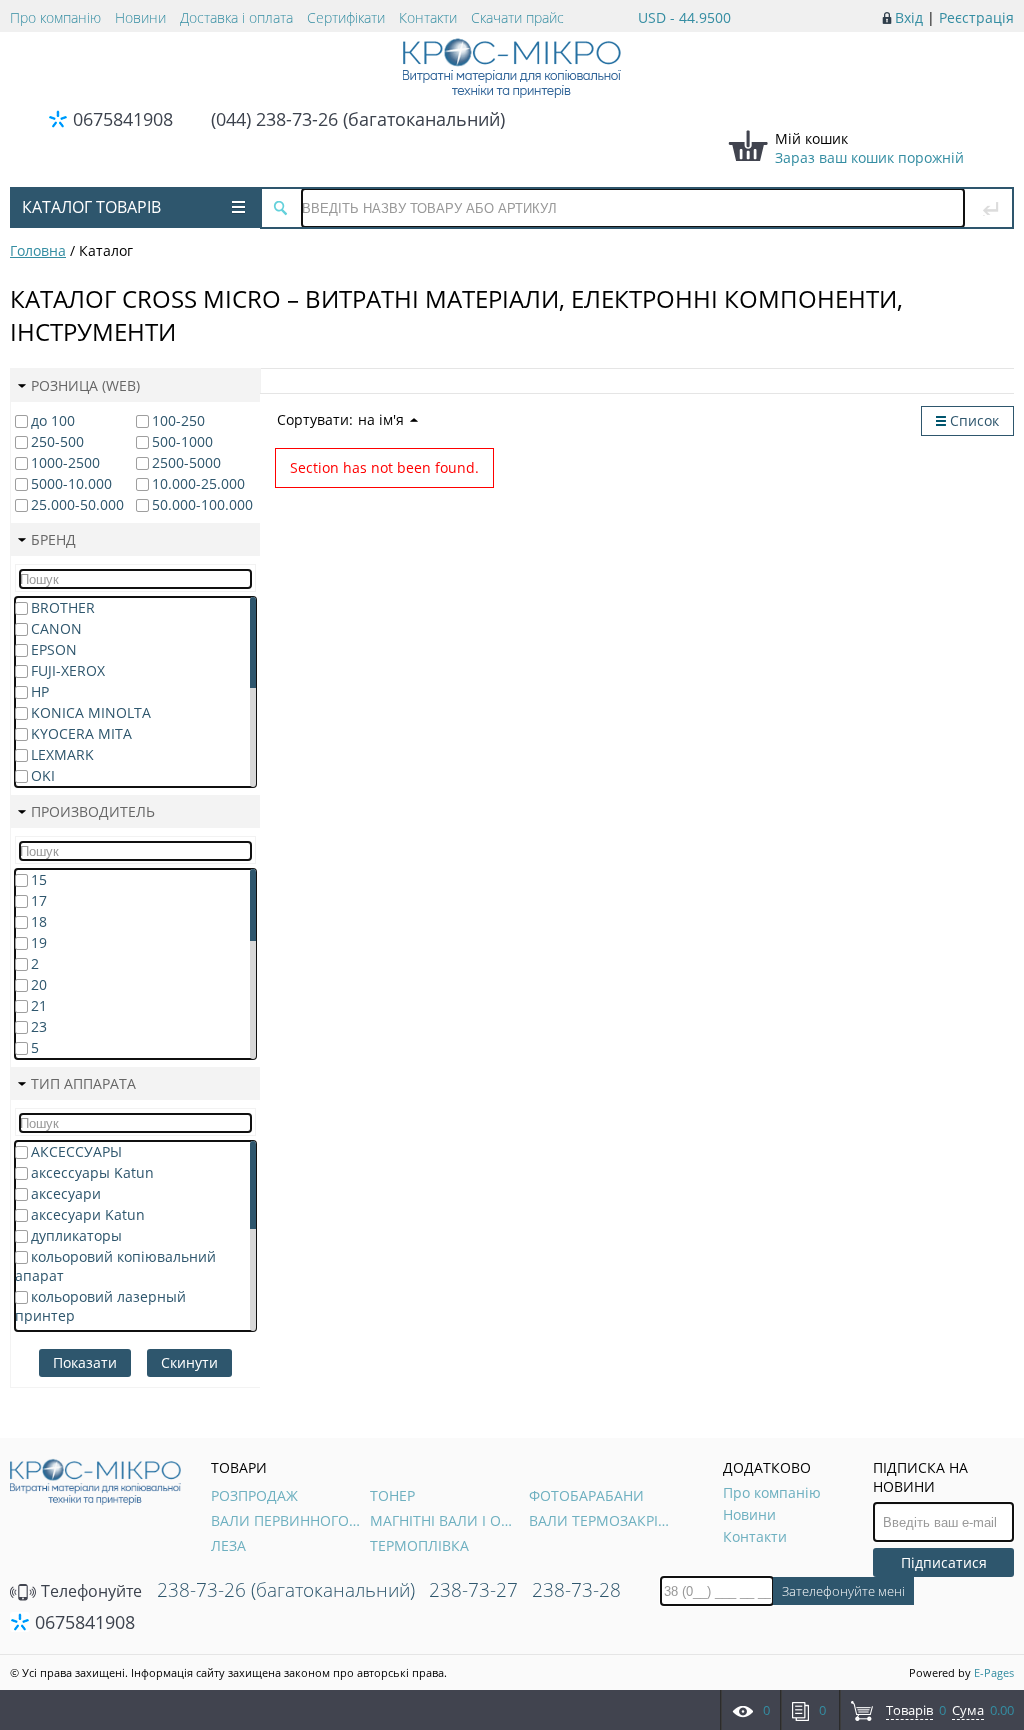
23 (39, 1026)
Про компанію (55, 17)
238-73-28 (576, 1590)
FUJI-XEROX (68, 670)
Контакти (428, 17)
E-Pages (994, 1672)
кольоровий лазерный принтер (100, 1306)
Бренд (53, 539)
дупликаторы (76, 1235)
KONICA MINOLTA (91, 712)
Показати (85, 1362)
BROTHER (63, 607)
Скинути (189, 1362)
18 (39, 921)
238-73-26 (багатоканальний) (286, 1590)
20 (39, 984)
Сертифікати (346, 17)
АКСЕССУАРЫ (76, 1151)
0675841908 (123, 119)
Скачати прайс (517, 17)
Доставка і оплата (236, 17)
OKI (43, 775)
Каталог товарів (91, 207)
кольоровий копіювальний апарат (115, 1266)
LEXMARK (62, 754)
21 (39, 1005)
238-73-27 (473, 1590)
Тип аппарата (83, 1083)
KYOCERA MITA (81, 733)
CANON (56, 628)
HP (40, 691)
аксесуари (66, 1193)
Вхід (909, 17)
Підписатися (944, 1562)
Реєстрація (976, 17)
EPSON (54, 649)
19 (39, 942)
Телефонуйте (89, 1591)
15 (39, 879)
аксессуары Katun (92, 1172)
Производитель (93, 811)
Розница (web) (85, 385)
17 (39, 900)
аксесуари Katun (88, 1214)
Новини (140, 17)
